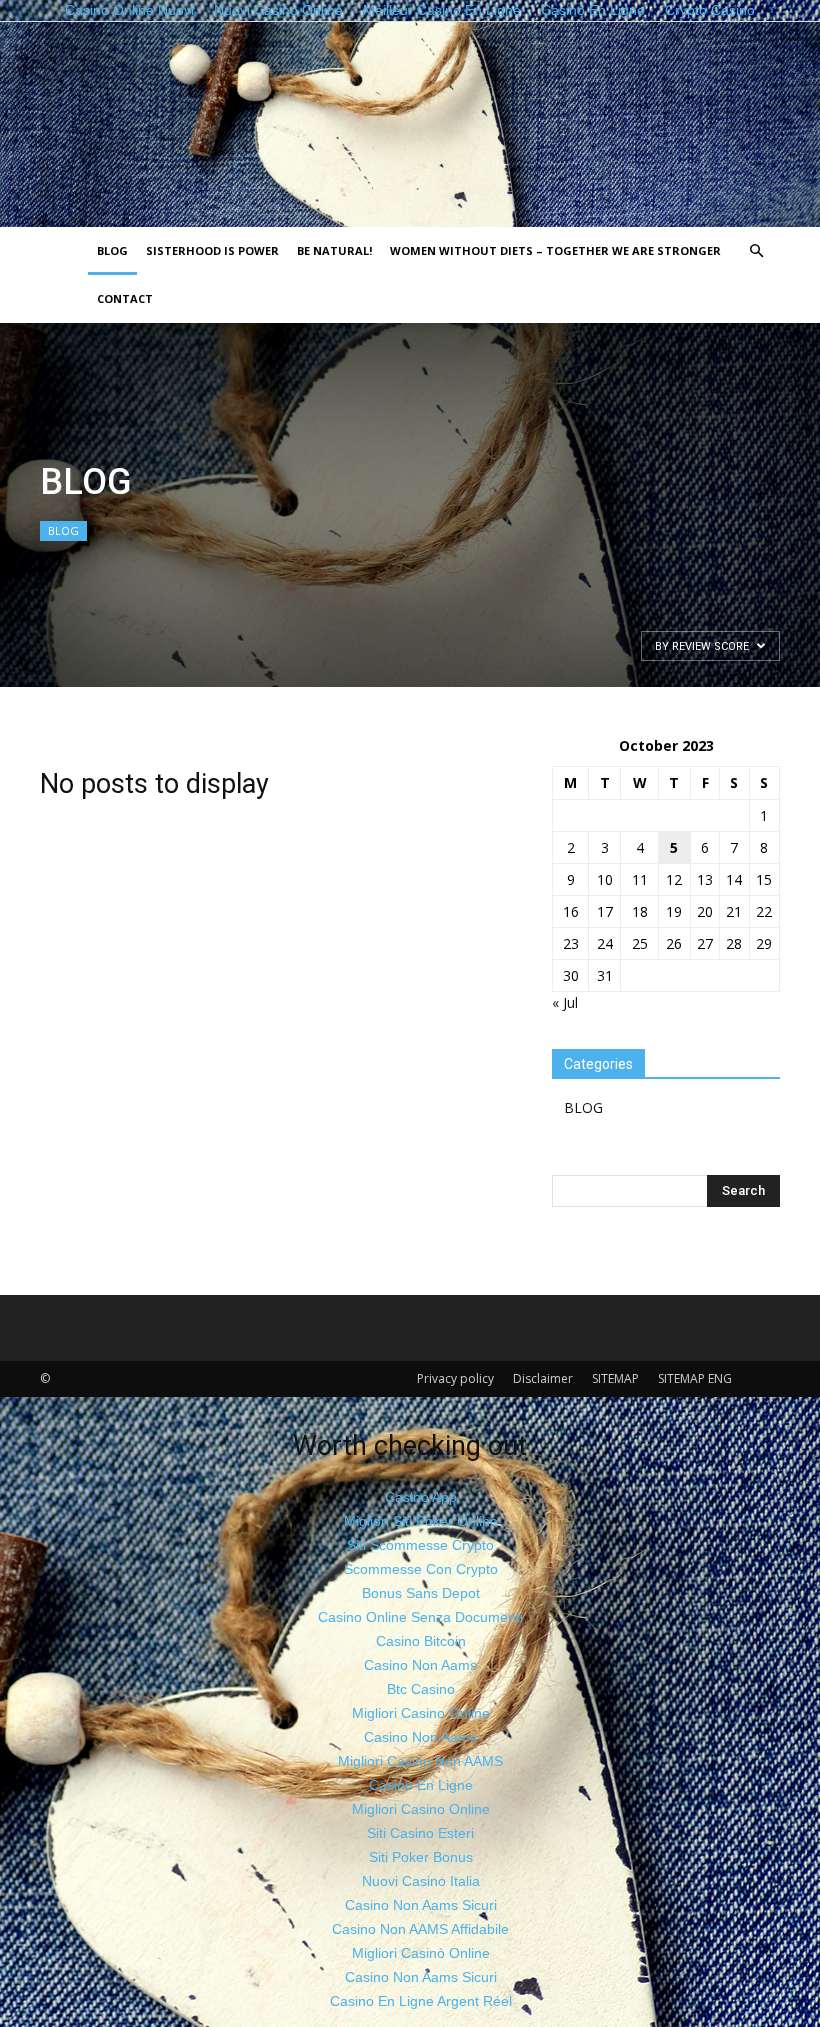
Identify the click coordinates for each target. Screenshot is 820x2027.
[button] (756, 251)
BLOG (112, 250)
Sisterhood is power (212, 250)
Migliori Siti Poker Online (421, 1521)
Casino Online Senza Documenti (420, 1617)
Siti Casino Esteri (420, 1833)
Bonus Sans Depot (421, 1593)
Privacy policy (455, 1378)
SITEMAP (615, 1378)
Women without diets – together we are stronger (555, 250)
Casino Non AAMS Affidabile (420, 1929)
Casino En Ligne (421, 1785)
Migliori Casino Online (421, 1713)
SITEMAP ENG (695, 1378)
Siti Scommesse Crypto (420, 1545)
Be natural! (334, 250)
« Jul (565, 1002)
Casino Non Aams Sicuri (421, 1905)
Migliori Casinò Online (421, 1953)
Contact (125, 298)
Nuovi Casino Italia (421, 1881)
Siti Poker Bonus (421, 1857)
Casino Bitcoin (421, 1641)
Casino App (421, 1497)
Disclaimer (543, 1378)
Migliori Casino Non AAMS (420, 1761)
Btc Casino (421, 1689)
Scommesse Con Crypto (421, 1569)
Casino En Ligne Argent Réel (421, 2001)
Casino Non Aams (420, 1665)
